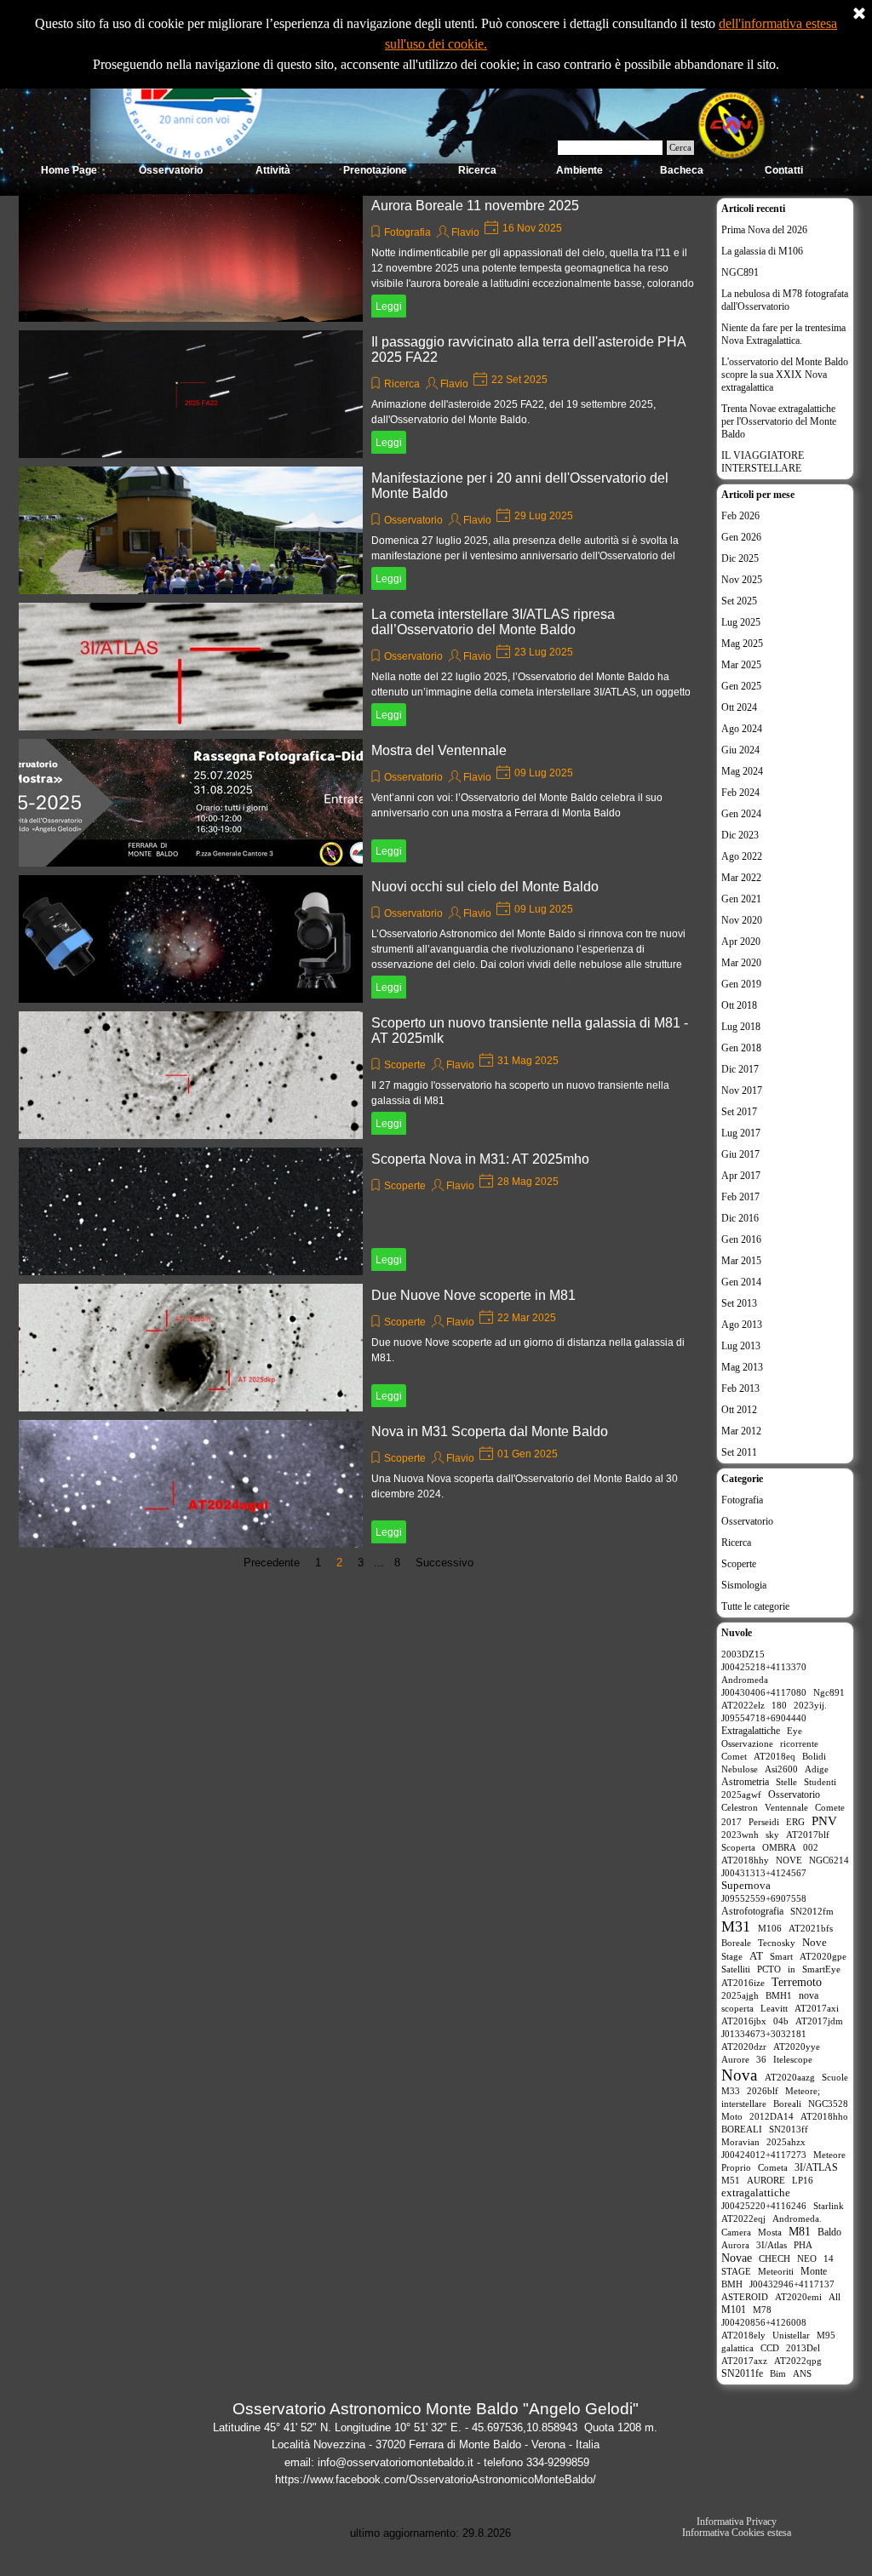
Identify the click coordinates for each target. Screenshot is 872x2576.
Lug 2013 (741, 1346)
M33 (731, 2091)
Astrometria (745, 1782)
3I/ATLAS (816, 2167)
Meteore (829, 2155)
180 (779, 1705)
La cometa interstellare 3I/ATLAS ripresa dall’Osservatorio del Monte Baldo (493, 622)
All (835, 2297)
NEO (807, 2258)
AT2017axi (817, 2008)
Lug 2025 (741, 622)
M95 (826, 2335)
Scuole (835, 2077)
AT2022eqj (743, 2218)
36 (761, 2059)
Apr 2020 (741, 942)
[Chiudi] (859, 14)
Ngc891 (829, 1692)
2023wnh (740, 1835)
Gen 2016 (741, 1239)
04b (781, 2021)
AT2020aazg (790, 2077)
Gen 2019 (741, 984)
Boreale (736, 1943)
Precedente (272, 1563)
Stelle (786, 1782)
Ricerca (402, 384)
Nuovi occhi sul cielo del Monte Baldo (485, 887)
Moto (732, 2116)
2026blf (763, 2091)
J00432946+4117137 (792, 2284)
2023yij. (810, 1705)
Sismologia (744, 1585)
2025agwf (741, 1795)
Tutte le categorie (755, 1606)
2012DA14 (772, 2116)
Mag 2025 (742, 644)
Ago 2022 (742, 856)
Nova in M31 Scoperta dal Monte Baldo (490, 1431)
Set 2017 (739, 1112)
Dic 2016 (740, 1218)
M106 (770, 1928)
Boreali (787, 2104)
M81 (800, 2232)
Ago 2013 (742, 1325)
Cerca (680, 148)
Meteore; (803, 2091)
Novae (737, 2258)
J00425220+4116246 (764, 2206)
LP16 (803, 2180)
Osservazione (747, 1743)
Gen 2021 (741, 899)
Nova (739, 2075)
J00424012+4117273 (764, 2155)
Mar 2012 (741, 1431)
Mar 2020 (741, 963)
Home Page (69, 170)
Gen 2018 (741, 1048)
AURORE (766, 2180)
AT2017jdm (819, 2021)
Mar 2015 (741, 1261)
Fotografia (407, 232)
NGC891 (740, 272)
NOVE (789, 1860)
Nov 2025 (742, 580)
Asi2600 (781, 1769)
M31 (736, 1926)
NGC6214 (829, 1860)
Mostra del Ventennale (439, 750)
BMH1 (779, 1995)
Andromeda (745, 1680)
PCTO (769, 1969)
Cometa (773, 2167)
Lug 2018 (741, 1027)
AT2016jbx (744, 2021)
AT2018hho (824, 2116)
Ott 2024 (739, 707)
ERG (795, 1822)
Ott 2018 (739, 1005)
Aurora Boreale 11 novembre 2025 (475, 206)
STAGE (736, 2271)
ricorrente (799, 1743)
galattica (737, 2348)
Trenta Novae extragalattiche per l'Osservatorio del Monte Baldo (779, 421)
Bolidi (814, 1756)
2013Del (803, 2348)
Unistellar (791, 2335)
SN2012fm (812, 1911)
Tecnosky (777, 1943)
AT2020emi (798, 2297)
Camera (736, 2232)
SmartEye (821, 1969)
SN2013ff (789, 2129)
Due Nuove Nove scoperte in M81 (473, 1295)
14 (829, 2258)
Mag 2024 (742, 771)
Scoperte (405, 1065)
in (792, 1969)
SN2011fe (742, 2373)
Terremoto (797, 1982)
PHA (803, 2245)
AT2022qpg (798, 2361)
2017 (731, 1822)
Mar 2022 (741, 878)
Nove (815, 1942)
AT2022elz (743, 1705)
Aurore (735, 2059)
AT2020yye (797, 2046)
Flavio (465, 232)
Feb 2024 (740, 793)
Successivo (445, 1563)
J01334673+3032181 (764, 2034)
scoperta (737, 2008)
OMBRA (779, 1847)
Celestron (740, 1807)
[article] (363, 258)
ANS (802, 2373)
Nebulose (740, 1769)
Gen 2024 (741, 814)
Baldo (829, 2232)
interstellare (744, 2104)
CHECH (774, 2258)
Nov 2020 (742, 920)
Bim (778, 2373)
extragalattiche (756, 2193)
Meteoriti (776, 2271)
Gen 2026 (741, 537)
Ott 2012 (739, 1410)
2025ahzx (786, 2142)
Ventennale (786, 1807)
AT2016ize (743, 1983)
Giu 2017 (740, 1154)
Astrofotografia (752, 1911)
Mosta (770, 2232)
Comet (734, 1756)
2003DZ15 (743, 1654)
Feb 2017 (740, 1197)
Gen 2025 (741, 686)
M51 (731, 2180)
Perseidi (764, 1822)
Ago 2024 (742, 729)
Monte (814, 2271)
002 (811, 1847)
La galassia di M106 (762, 251)
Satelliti (736, 1969)
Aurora (735, 2245)
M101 (734, 2310)
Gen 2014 (741, 1282)
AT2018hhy (745, 1860)
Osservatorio (413, 520)
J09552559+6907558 (764, 1898)
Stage (732, 1956)
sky (772, 1835)
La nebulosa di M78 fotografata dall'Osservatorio (785, 300)
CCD (770, 2348)
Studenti (820, 1782)
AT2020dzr (744, 2046)
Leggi (389, 306)
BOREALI (742, 2129)
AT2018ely (743, 2335)
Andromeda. (797, 2218)
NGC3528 (828, 2104)
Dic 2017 (740, 1069)
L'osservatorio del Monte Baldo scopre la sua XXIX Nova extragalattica (785, 375)
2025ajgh (740, 1995)
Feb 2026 (740, 516)
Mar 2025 (741, 665)
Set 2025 (739, 601)
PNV (824, 1821)
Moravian (740, 2142)
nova (809, 1995)
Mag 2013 (742, 1367)
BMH (732, 2284)
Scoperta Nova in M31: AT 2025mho (480, 1159)
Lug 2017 (741, 1133)
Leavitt (774, 2008)
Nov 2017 (742, 1091)
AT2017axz (744, 2361)
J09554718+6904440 (764, 1718)
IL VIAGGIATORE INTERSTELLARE (763, 462)
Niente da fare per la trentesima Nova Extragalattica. (783, 334)
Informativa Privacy (737, 2522)
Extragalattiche (751, 1731)
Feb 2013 (740, 1388)
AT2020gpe (823, 1956)
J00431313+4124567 (764, 1873)
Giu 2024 (740, 750)
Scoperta (738, 1847)
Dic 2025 (740, 558)
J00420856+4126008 (764, 2322)
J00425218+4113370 (764, 1667)
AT (756, 1956)
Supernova (746, 1886)
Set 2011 (739, 1452)
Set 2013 (739, 1303)
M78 (762, 2310)
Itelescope (793, 2059)
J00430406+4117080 (764, 1692)
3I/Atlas (772, 2245)
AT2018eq (774, 1756)
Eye (795, 1731)
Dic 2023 (740, 835)
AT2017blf (808, 1835)
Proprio (736, 2167)
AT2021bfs (811, 1928)
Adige (817, 1769)
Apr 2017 (741, 1176)
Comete (830, 1807)
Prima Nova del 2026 (764, 230)
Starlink (829, 2206)
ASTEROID (745, 2297)
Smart (781, 1956)
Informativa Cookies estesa (737, 2533)
